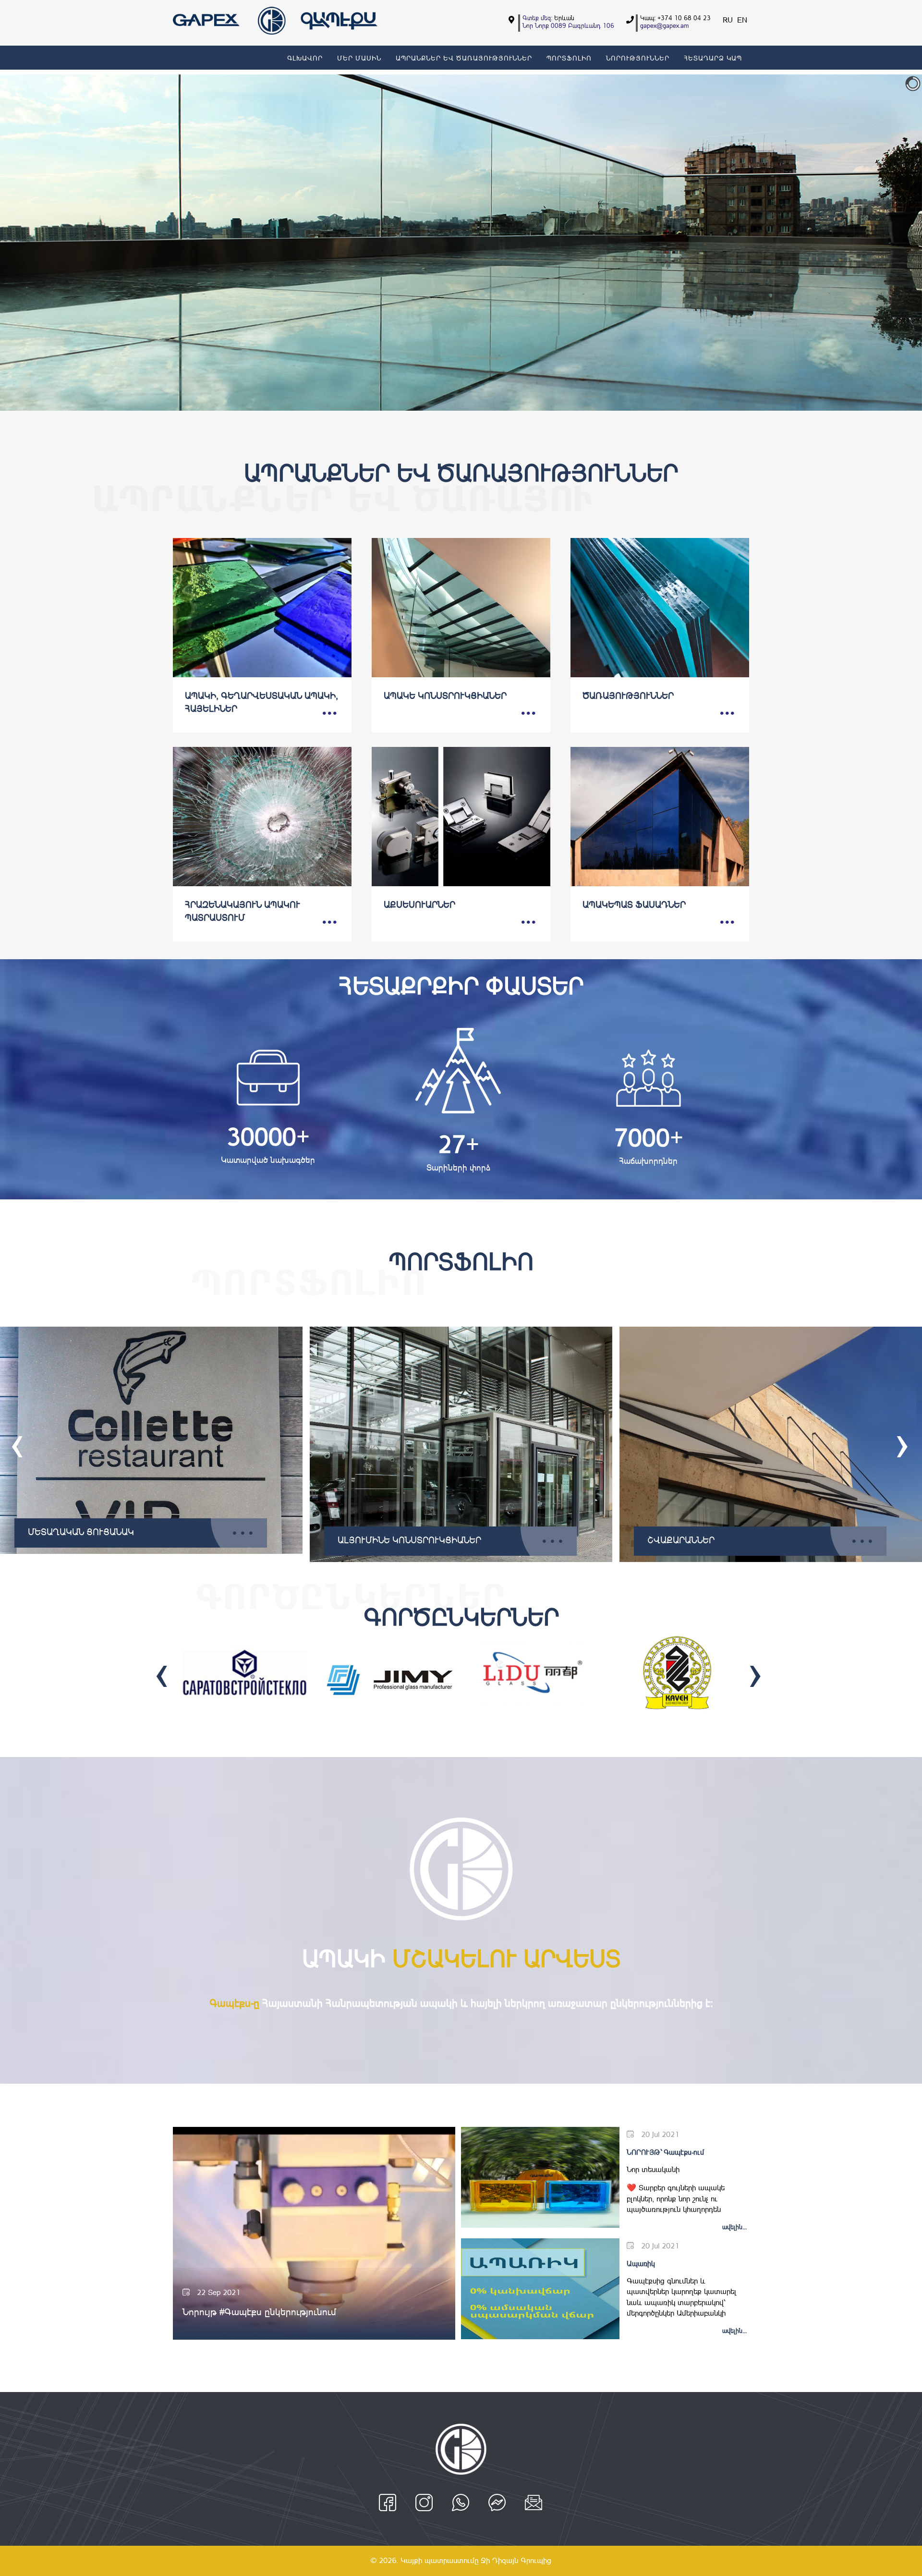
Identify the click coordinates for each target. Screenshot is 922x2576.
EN (742, 20)
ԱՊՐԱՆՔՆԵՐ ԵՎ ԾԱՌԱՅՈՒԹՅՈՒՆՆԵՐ (464, 58)
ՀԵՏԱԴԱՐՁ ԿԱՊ (713, 58)
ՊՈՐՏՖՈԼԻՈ (569, 58)
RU (729, 20)
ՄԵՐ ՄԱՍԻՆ (359, 58)
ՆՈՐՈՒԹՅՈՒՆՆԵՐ (638, 58)
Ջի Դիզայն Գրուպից (516, 2560)
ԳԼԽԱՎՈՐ (305, 58)
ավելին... (734, 2227)
